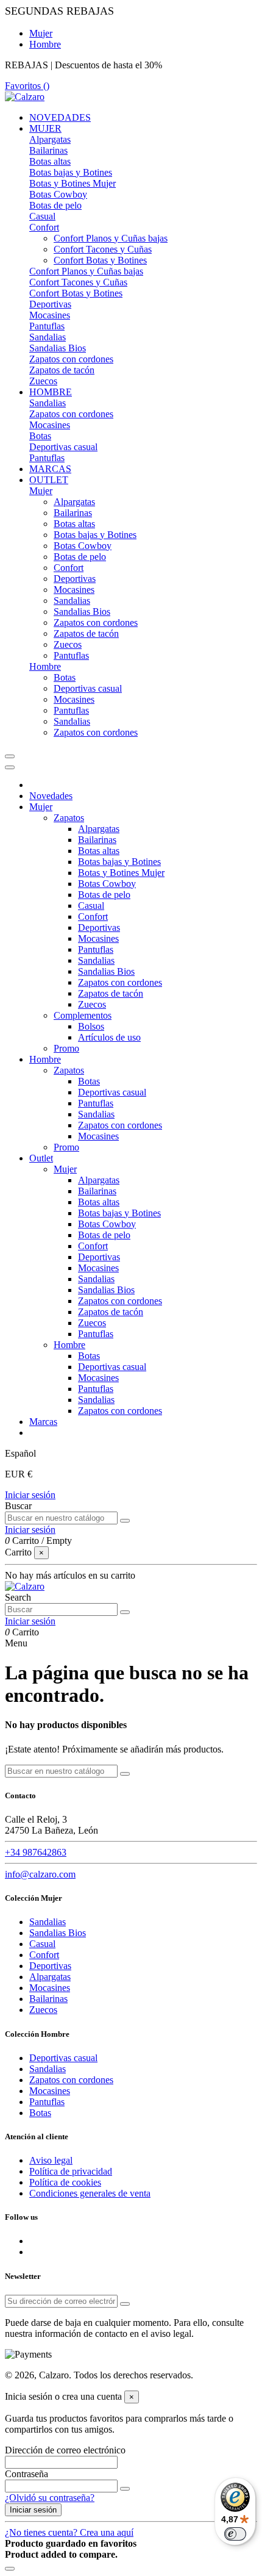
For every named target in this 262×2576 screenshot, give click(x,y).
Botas (40, 436)
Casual (42, 216)
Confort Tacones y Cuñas (103, 249)
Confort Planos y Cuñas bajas (111, 238)
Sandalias (48, 337)
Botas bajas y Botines (71, 172)
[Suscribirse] (125, 2304)
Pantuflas (47, 326)
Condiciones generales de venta (90, 2193)
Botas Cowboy (58, 194)
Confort (44, 227)
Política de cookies (65, 2182)
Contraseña (27, 2474)
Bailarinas (48, 150)
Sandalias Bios (58, 348)
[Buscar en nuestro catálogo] (125, 1521)
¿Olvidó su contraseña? (50, 2498)
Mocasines (50, 315)
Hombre (45, 44)
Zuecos (43, 381)
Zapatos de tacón (62, 370)
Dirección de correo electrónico (65, 2450)
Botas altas (50, 161)
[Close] (10, 767)
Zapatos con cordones (71, 359)
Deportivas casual (63, 447)
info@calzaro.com (40, 1874)
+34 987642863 (36, 1852)
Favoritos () (27, 86)
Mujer (41, 33)
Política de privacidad (71, 2171)
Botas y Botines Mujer (73, 183)
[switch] (235, 2534)
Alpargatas (50, 139)
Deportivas (50, 304)
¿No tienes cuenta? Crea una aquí (69, 2532)
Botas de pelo (55, 205)
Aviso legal (51, 2160)
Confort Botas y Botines (100, 260)
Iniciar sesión (30, 1495)
